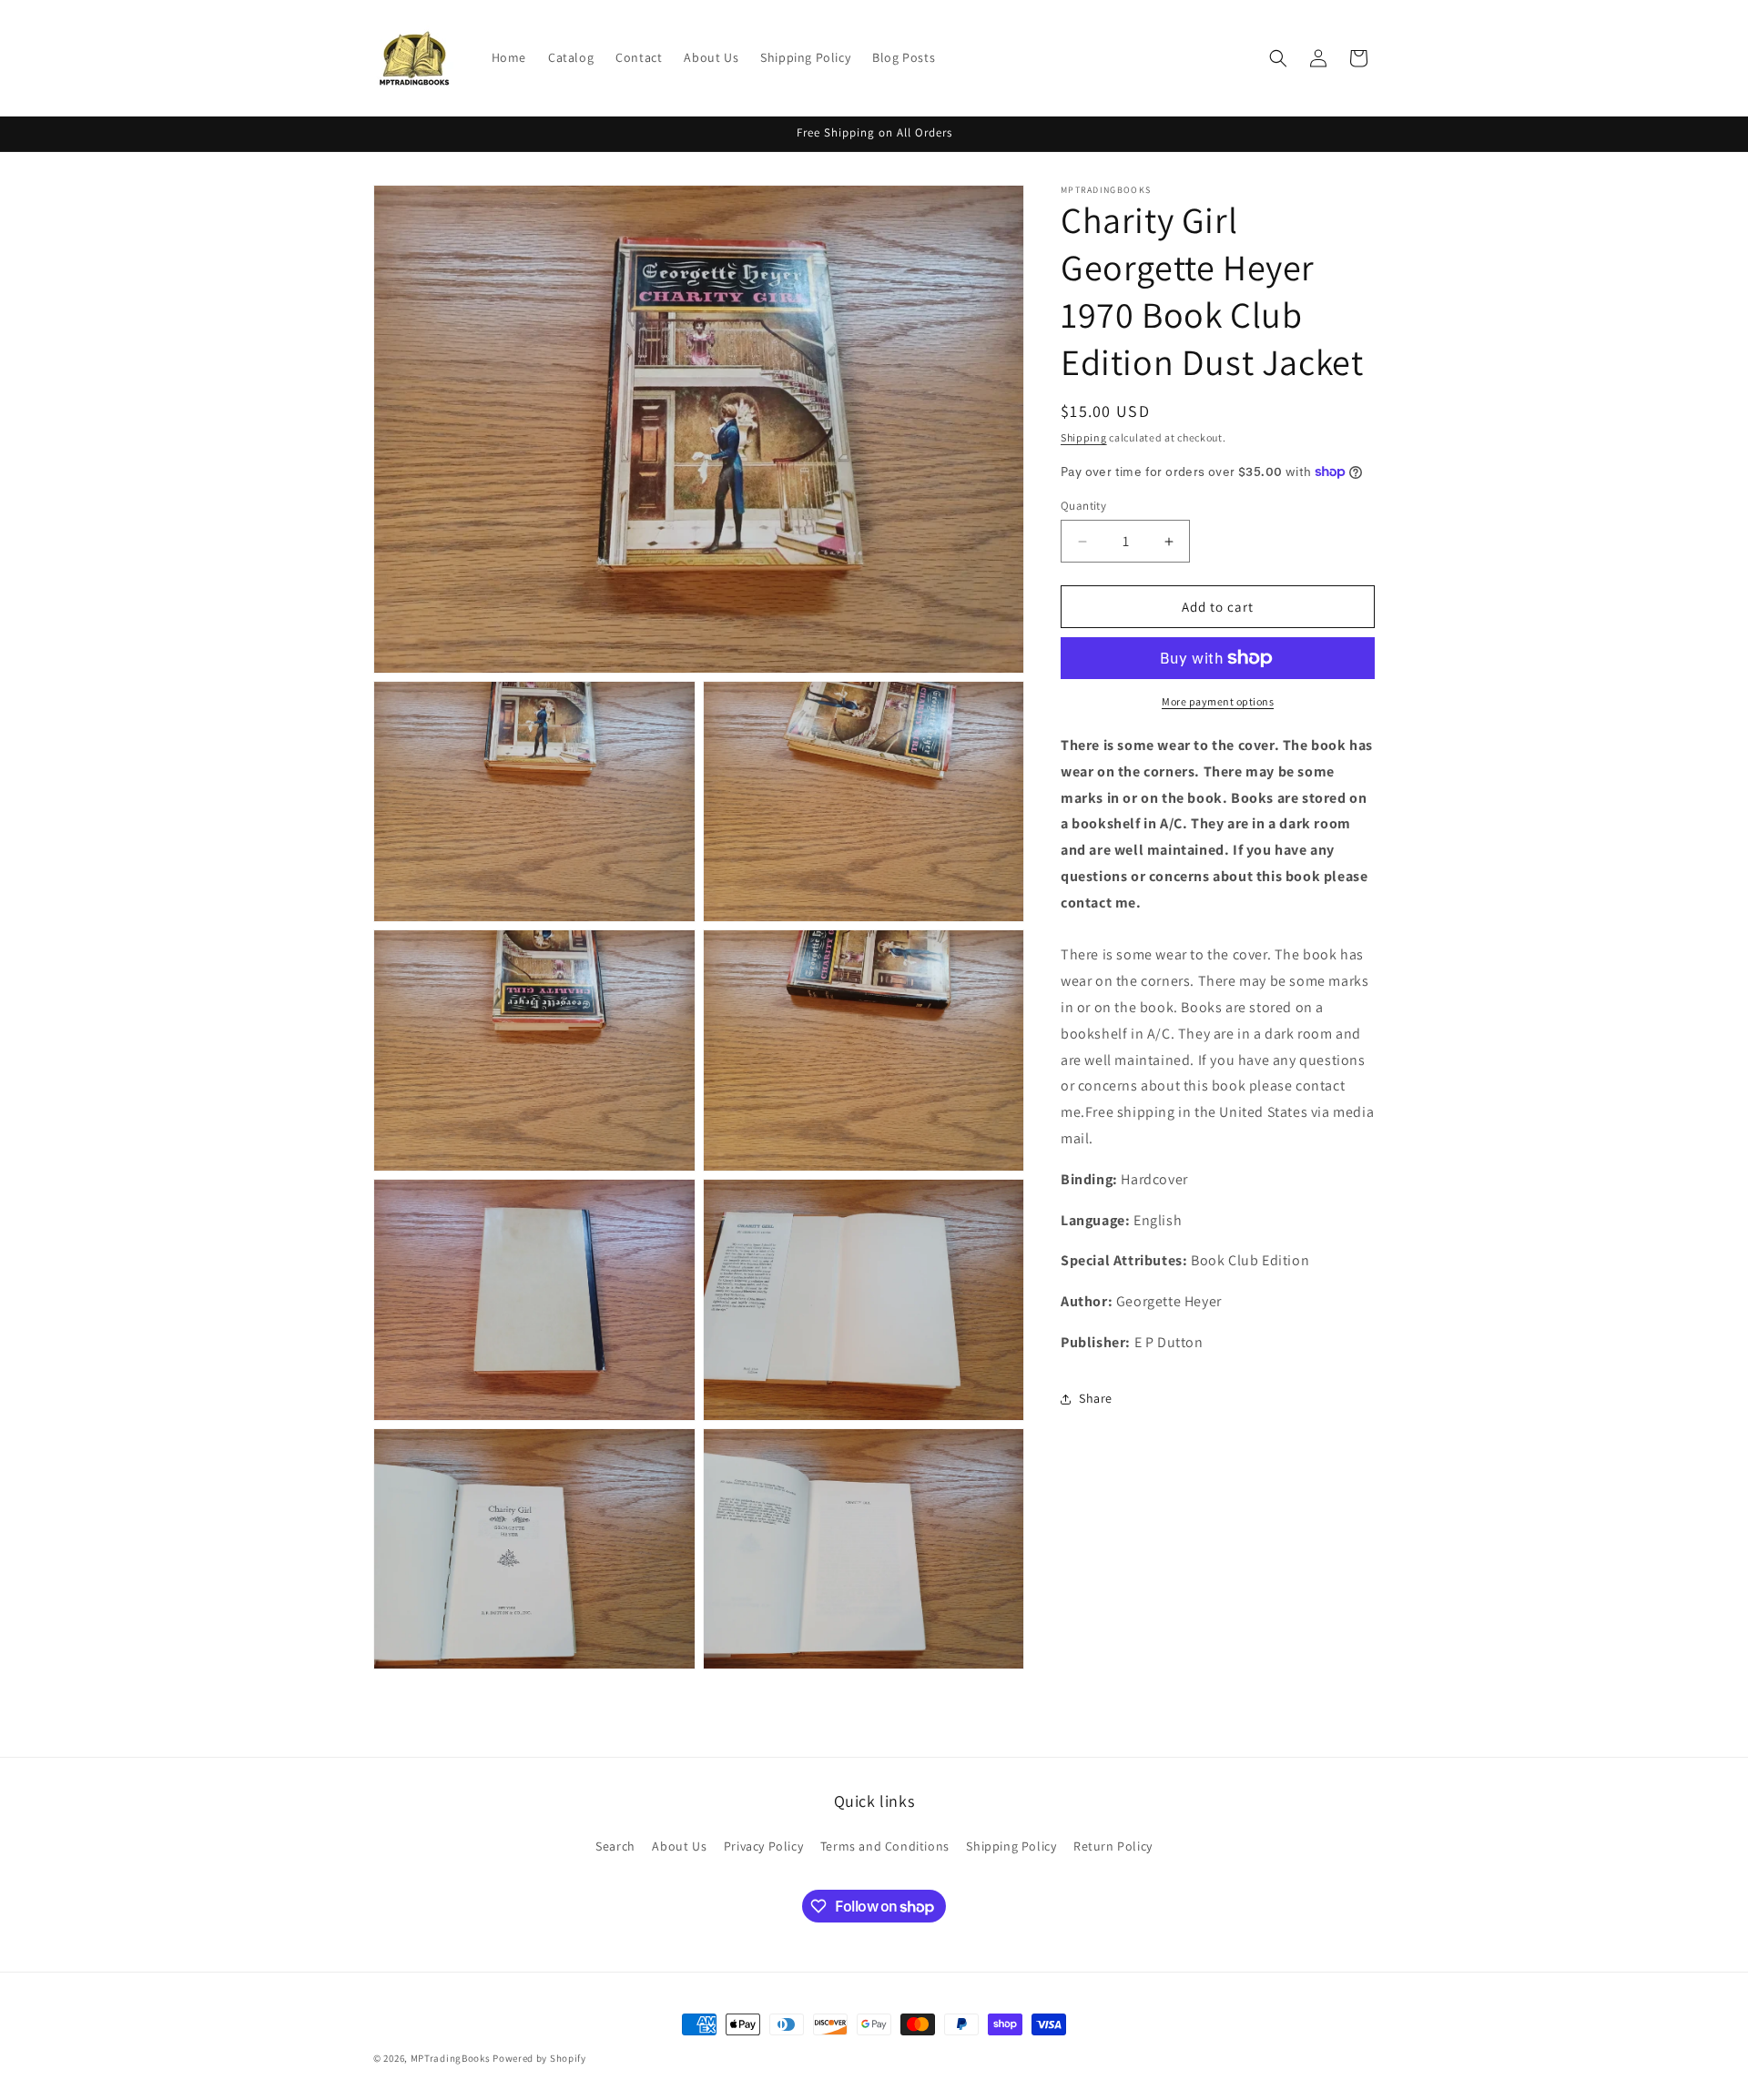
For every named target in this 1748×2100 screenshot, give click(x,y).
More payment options (1218, 701)
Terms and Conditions (885, 1846)
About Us (679, 1846)
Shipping (1084, 437)
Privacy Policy (763, 1846)
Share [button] (1096, 1398)
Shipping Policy (1011, 1846)
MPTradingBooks (451, 2058)
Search (615, 1846)
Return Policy (1113, 1846)
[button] (1278, 58)
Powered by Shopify (539, 2058)
